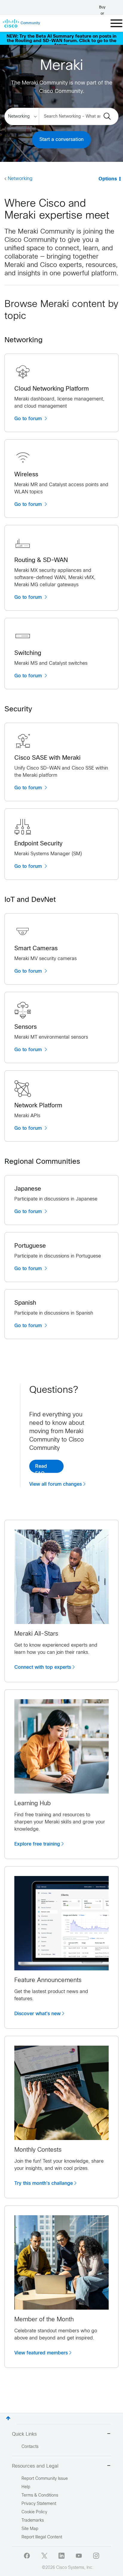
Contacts (30, 2447)
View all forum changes (56, 1484)
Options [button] (108, 179)
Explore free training (37, 1844)
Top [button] (8, 2418)
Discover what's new (37, 2014)
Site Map (30, 2529)
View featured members (41, 2353)
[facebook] (27, 2556)
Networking (20, 179)
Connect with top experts (43, 1667)
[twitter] (44, 2556)
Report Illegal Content (42, 2537)
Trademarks (33, 2521)
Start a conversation (61, 140)
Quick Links (24, 2434)
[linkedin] (61, 2556)
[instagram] (96, 2556)
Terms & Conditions (40, 2496)
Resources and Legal (35, 2466)
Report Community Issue (45, 2479)
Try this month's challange (44, 2183)
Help (26, 2487)
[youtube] (79, 2556)
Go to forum (29, 419)
